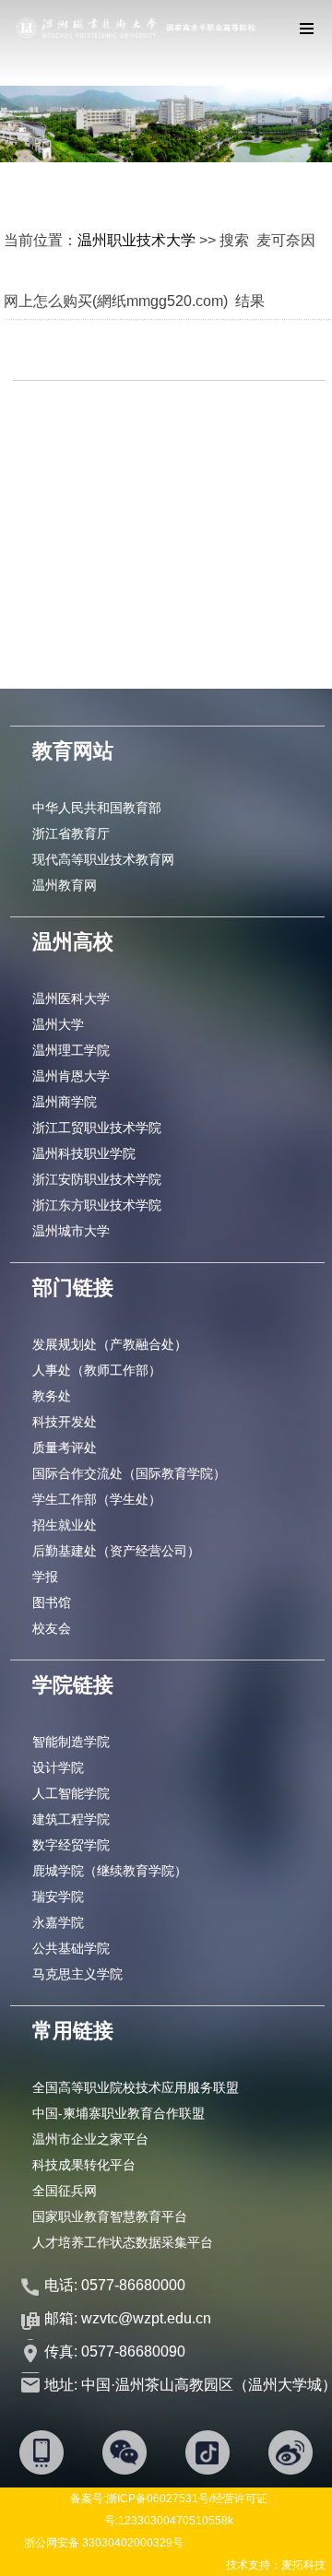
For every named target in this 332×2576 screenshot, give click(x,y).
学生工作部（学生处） (97, 1499)
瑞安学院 (58, 1897)
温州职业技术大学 (136, 240)
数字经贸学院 (71, 1845)
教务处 (52, 1396)
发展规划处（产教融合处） (110, 1344)
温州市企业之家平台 (90, 2139)
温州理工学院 (71, 1050)
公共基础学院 (71, 1948)
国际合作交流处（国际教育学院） (129, 1473)
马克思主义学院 (77, 1974)
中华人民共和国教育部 (97, 808)
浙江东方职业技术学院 (97, 1205)
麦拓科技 (303, 2565)
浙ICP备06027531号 (158, 2499)
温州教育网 (65, 885)
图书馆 (52, 1602)
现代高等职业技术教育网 (103, 859)
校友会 (52, 1628)
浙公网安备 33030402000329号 (104, 2543)
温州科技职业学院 (84, 1153)
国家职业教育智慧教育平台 (110, 2216)
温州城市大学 (71, 1231)
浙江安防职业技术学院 (97, 1179)
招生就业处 (65, 1525)
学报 (45, 1577)
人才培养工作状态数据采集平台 (123, 2242)
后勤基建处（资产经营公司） (116, 1551)
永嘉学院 (58, 1922)
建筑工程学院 (71, 1819)
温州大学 (58, 1024)
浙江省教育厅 (71, 833)
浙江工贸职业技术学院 (97, 1128)
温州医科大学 (71, 998)
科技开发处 (65, 1422)
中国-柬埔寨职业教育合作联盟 (119, 2113)
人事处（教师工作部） (97, 1370)
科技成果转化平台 (84, 2165)
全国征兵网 (65, 2191)
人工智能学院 (71, 1793)
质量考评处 (65, 1448)
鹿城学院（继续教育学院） (110, 1871)
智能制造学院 (71, 1742)
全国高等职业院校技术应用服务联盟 (136, 2087)
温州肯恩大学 (71, 1076)
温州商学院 (65, 1102)
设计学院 (58, 1767)
